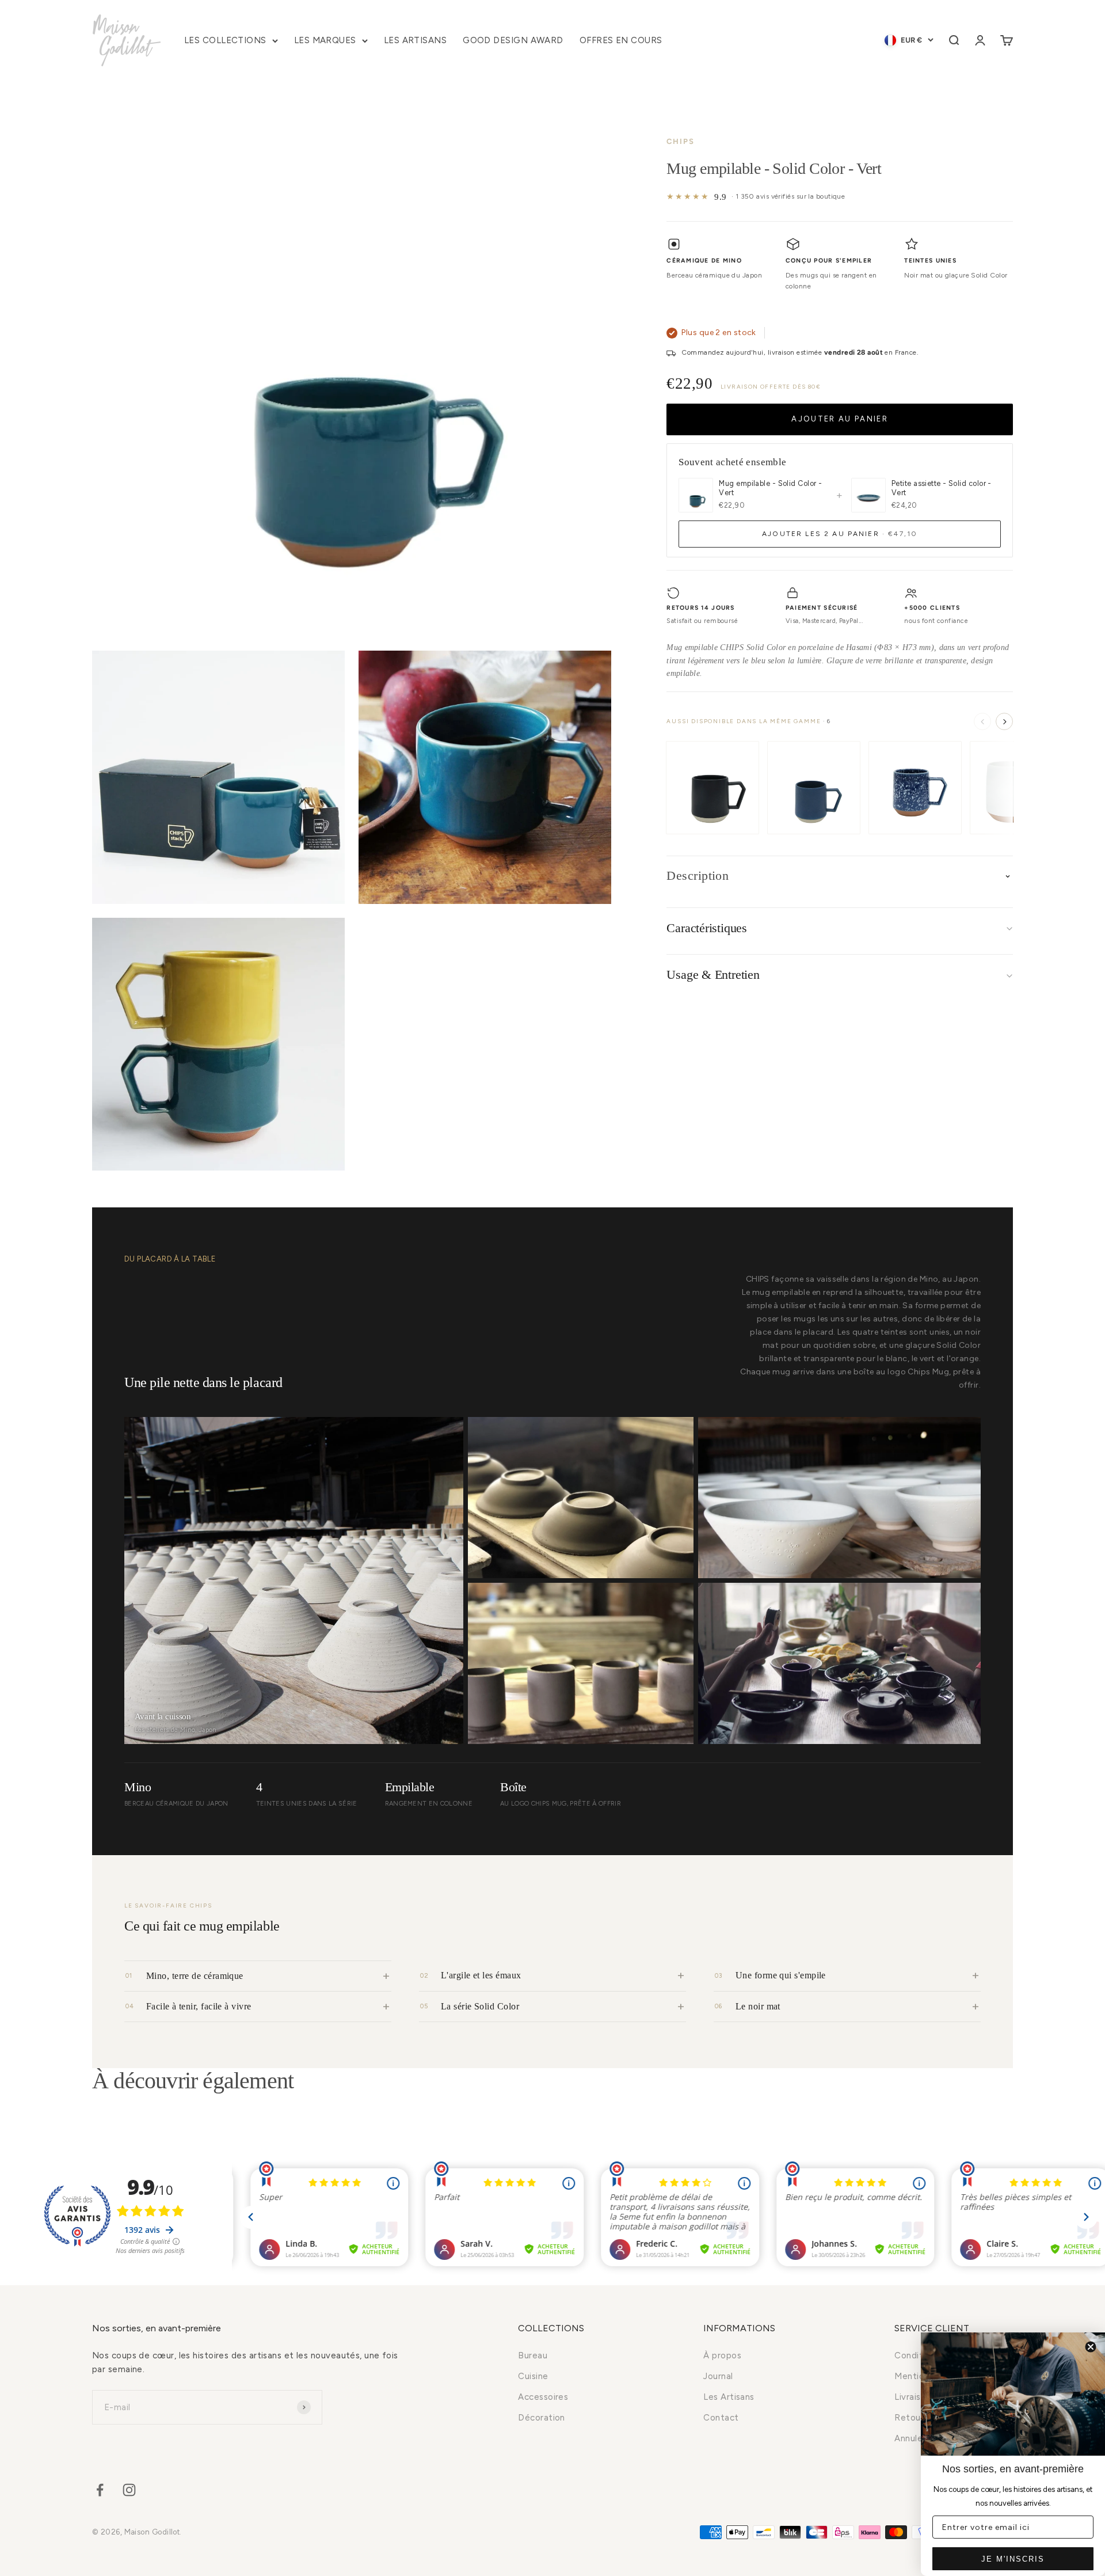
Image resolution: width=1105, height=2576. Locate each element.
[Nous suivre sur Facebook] (100, 2490)
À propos (722, 2355)
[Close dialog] (1091, 2347)
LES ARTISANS (415, 40)
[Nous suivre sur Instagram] (129, 2490)
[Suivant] (1004, 722)
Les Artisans (729, 2397)
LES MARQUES (325, 40)
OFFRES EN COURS (621, 40)
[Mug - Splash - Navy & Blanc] (915, 788)
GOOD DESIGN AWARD (513, 40)
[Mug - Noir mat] (712, 788)
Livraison (912, 2397)
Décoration (542, 2418)
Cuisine (533, 2376)
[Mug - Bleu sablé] (814, 788)
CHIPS (681, 141)
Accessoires (543, 2397)
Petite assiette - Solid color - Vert (942, 488)
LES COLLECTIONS (225, 40)
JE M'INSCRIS (1013, 2559)
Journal (718, 2376)
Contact (721, 2418)
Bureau (533, 2355)
